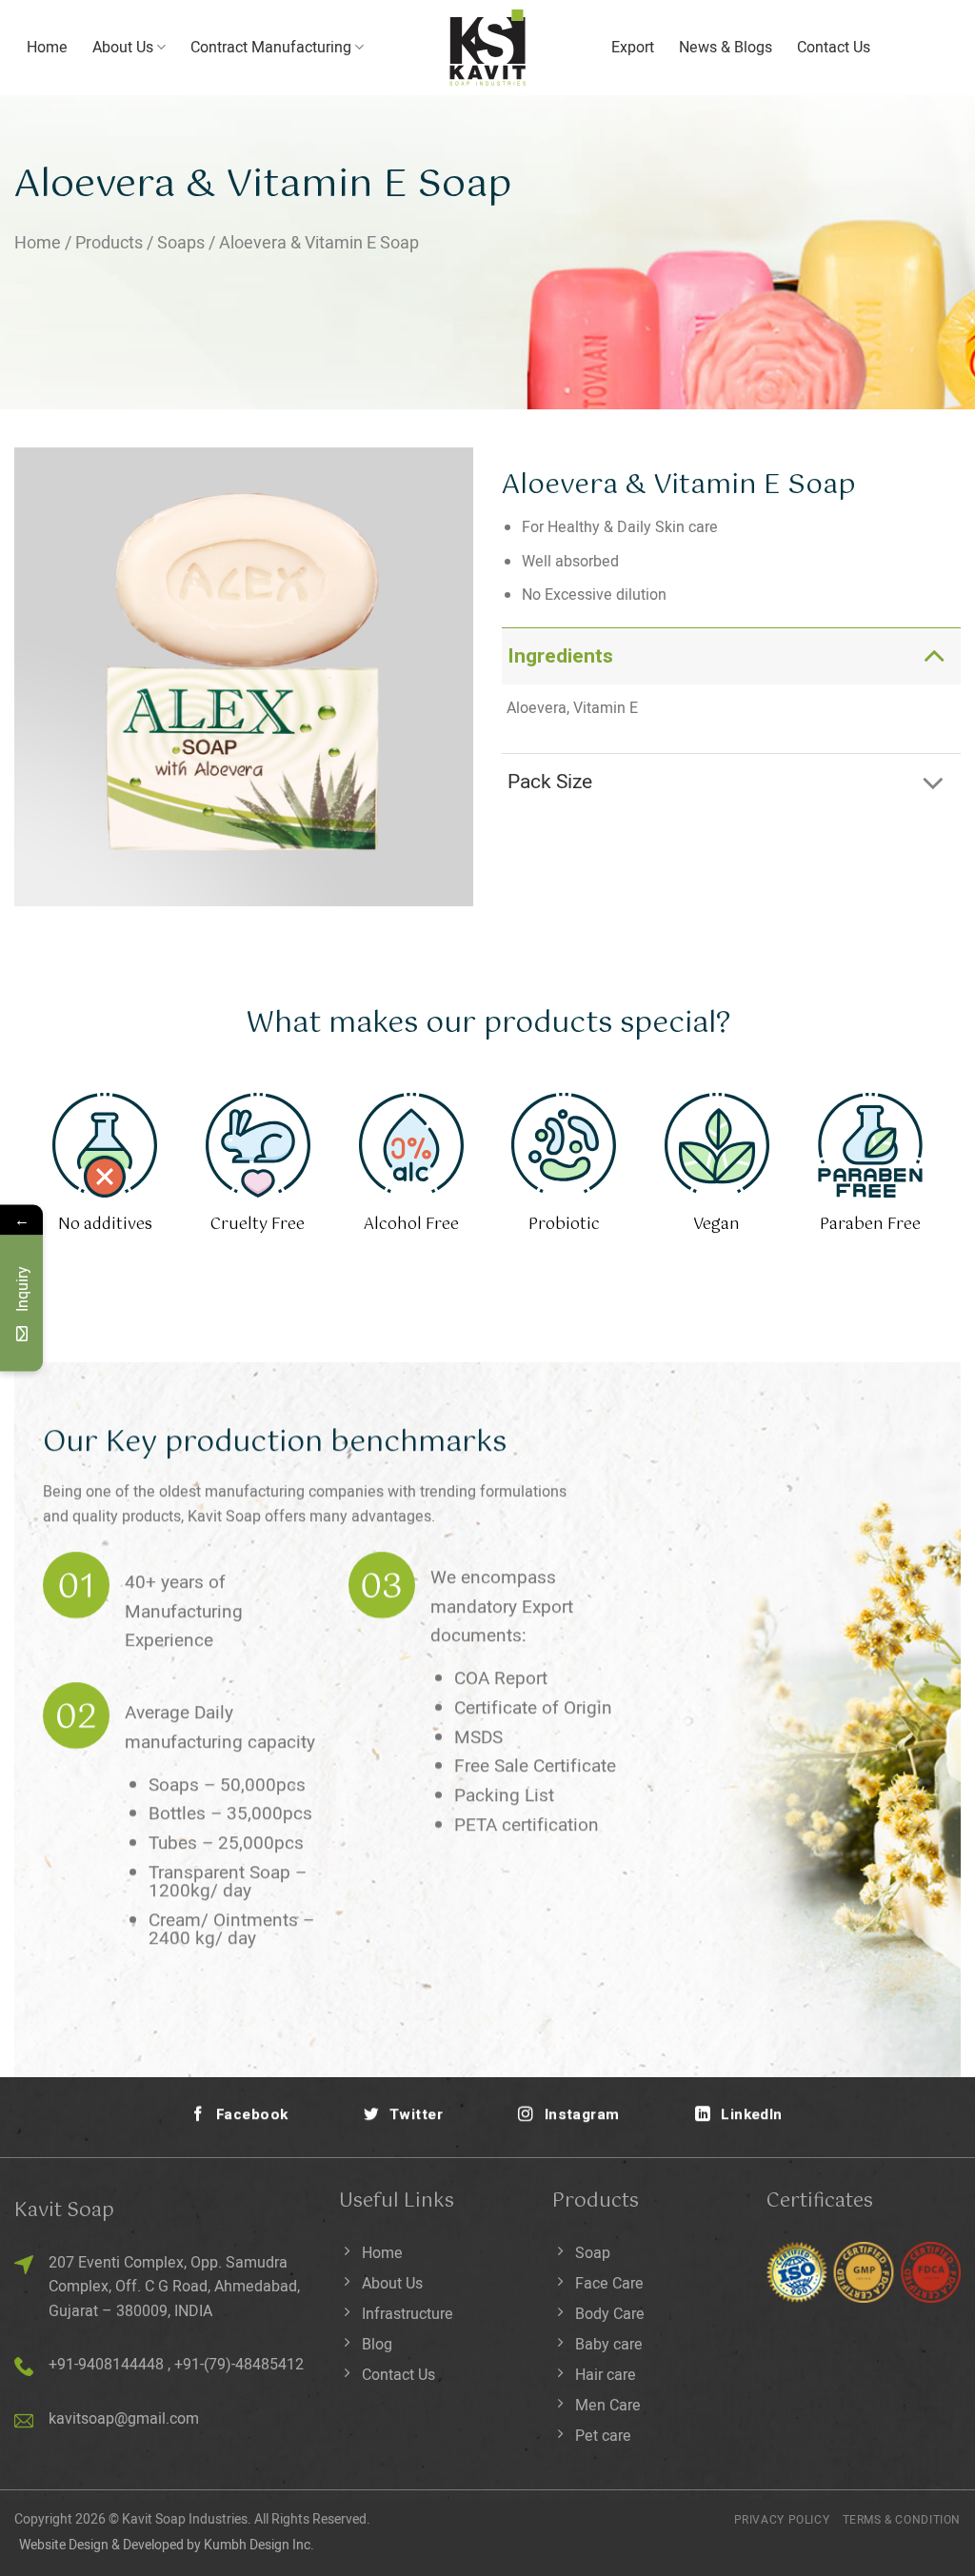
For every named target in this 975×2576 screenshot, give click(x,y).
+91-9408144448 (106, 2365)
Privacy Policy (782, 2520)
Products (109, 243)
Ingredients (560, 656)
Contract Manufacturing (271, 48)
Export (633, 48)
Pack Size (550, 782)
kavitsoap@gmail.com (124, 2419)
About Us (123, 48)
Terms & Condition (902, 2520)
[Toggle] (934, 655)
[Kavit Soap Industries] (487, 48)
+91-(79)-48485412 (239, 2365)
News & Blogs (726, 48)
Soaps (181, 243)
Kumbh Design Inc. (259, 2545)
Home (47, 48)
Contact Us (834, 48)
